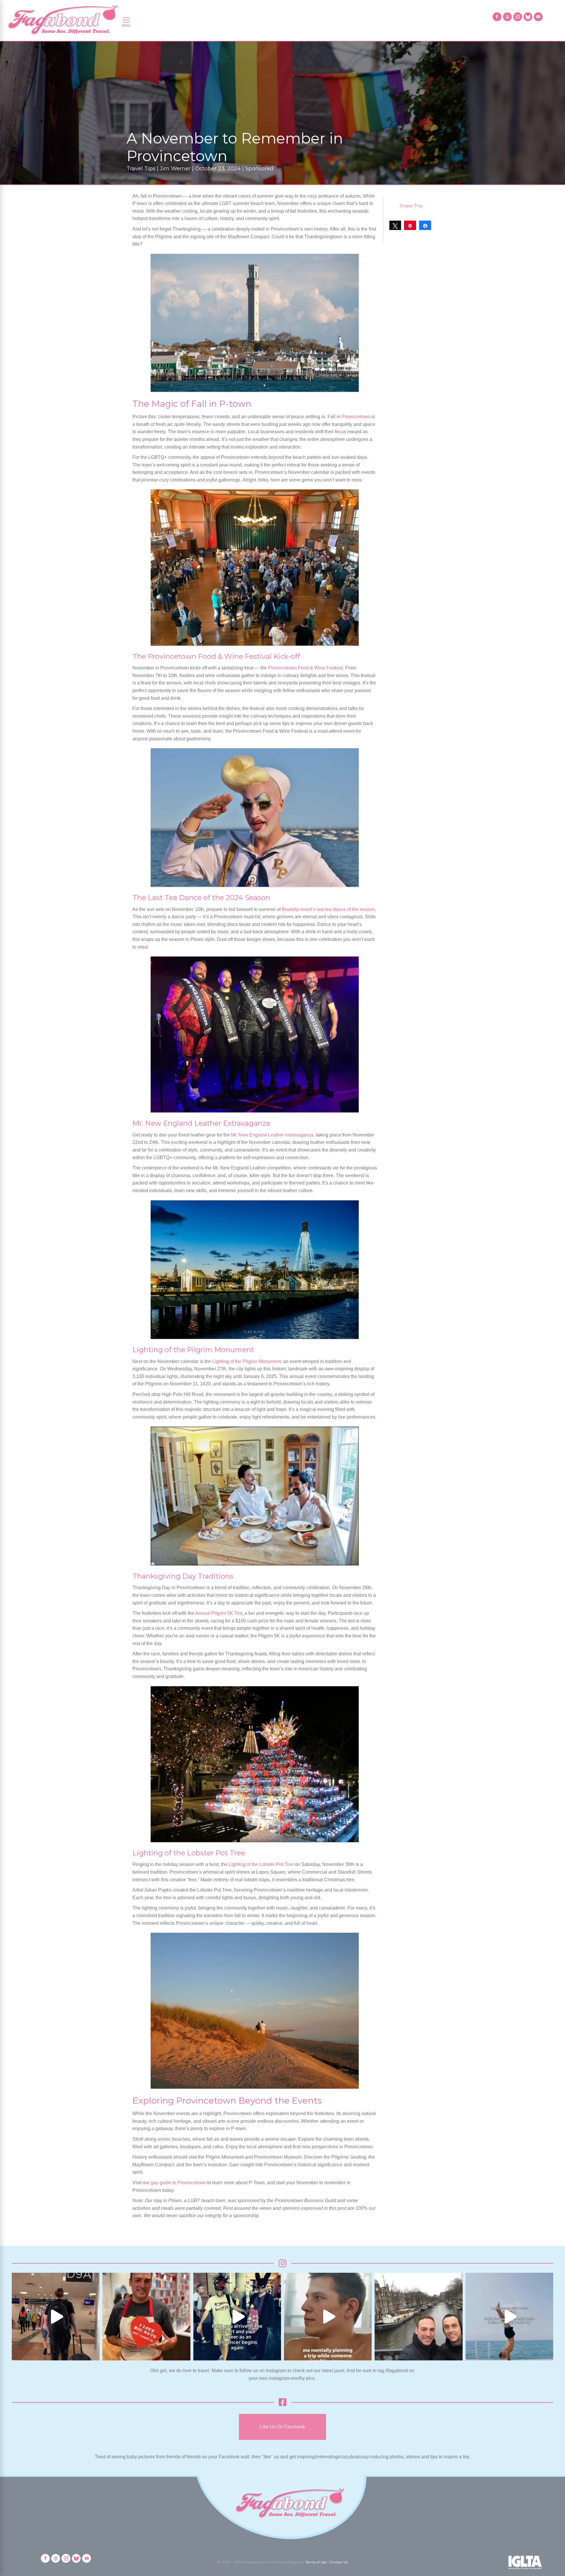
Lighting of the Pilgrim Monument (246, 1361)
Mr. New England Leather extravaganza (272, 1135)
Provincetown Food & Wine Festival (305, 668)
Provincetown (356, 417)
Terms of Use (316, 2562)
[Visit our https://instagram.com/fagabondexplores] (518, 17)
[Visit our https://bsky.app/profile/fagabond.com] (528, 17)
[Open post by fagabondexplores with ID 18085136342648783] (146, 2317)
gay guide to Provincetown (178, 2183)
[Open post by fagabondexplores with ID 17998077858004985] (509, 2317)
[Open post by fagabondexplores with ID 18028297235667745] (56, 2317)
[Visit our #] (538, 17)
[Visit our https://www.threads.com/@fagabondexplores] (507, 17)
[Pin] (410, 225)
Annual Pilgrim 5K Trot (219, 1613)
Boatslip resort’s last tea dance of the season (328, 909)
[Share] (425, 225)
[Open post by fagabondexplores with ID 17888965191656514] (418, 2317)
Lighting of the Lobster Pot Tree (261, 1864)
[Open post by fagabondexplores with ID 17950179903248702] (328, 2317)
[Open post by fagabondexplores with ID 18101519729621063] (237, 2317)
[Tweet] (395, 225)
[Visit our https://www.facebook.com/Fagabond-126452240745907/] (497, 17)
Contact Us (338, 2562)
